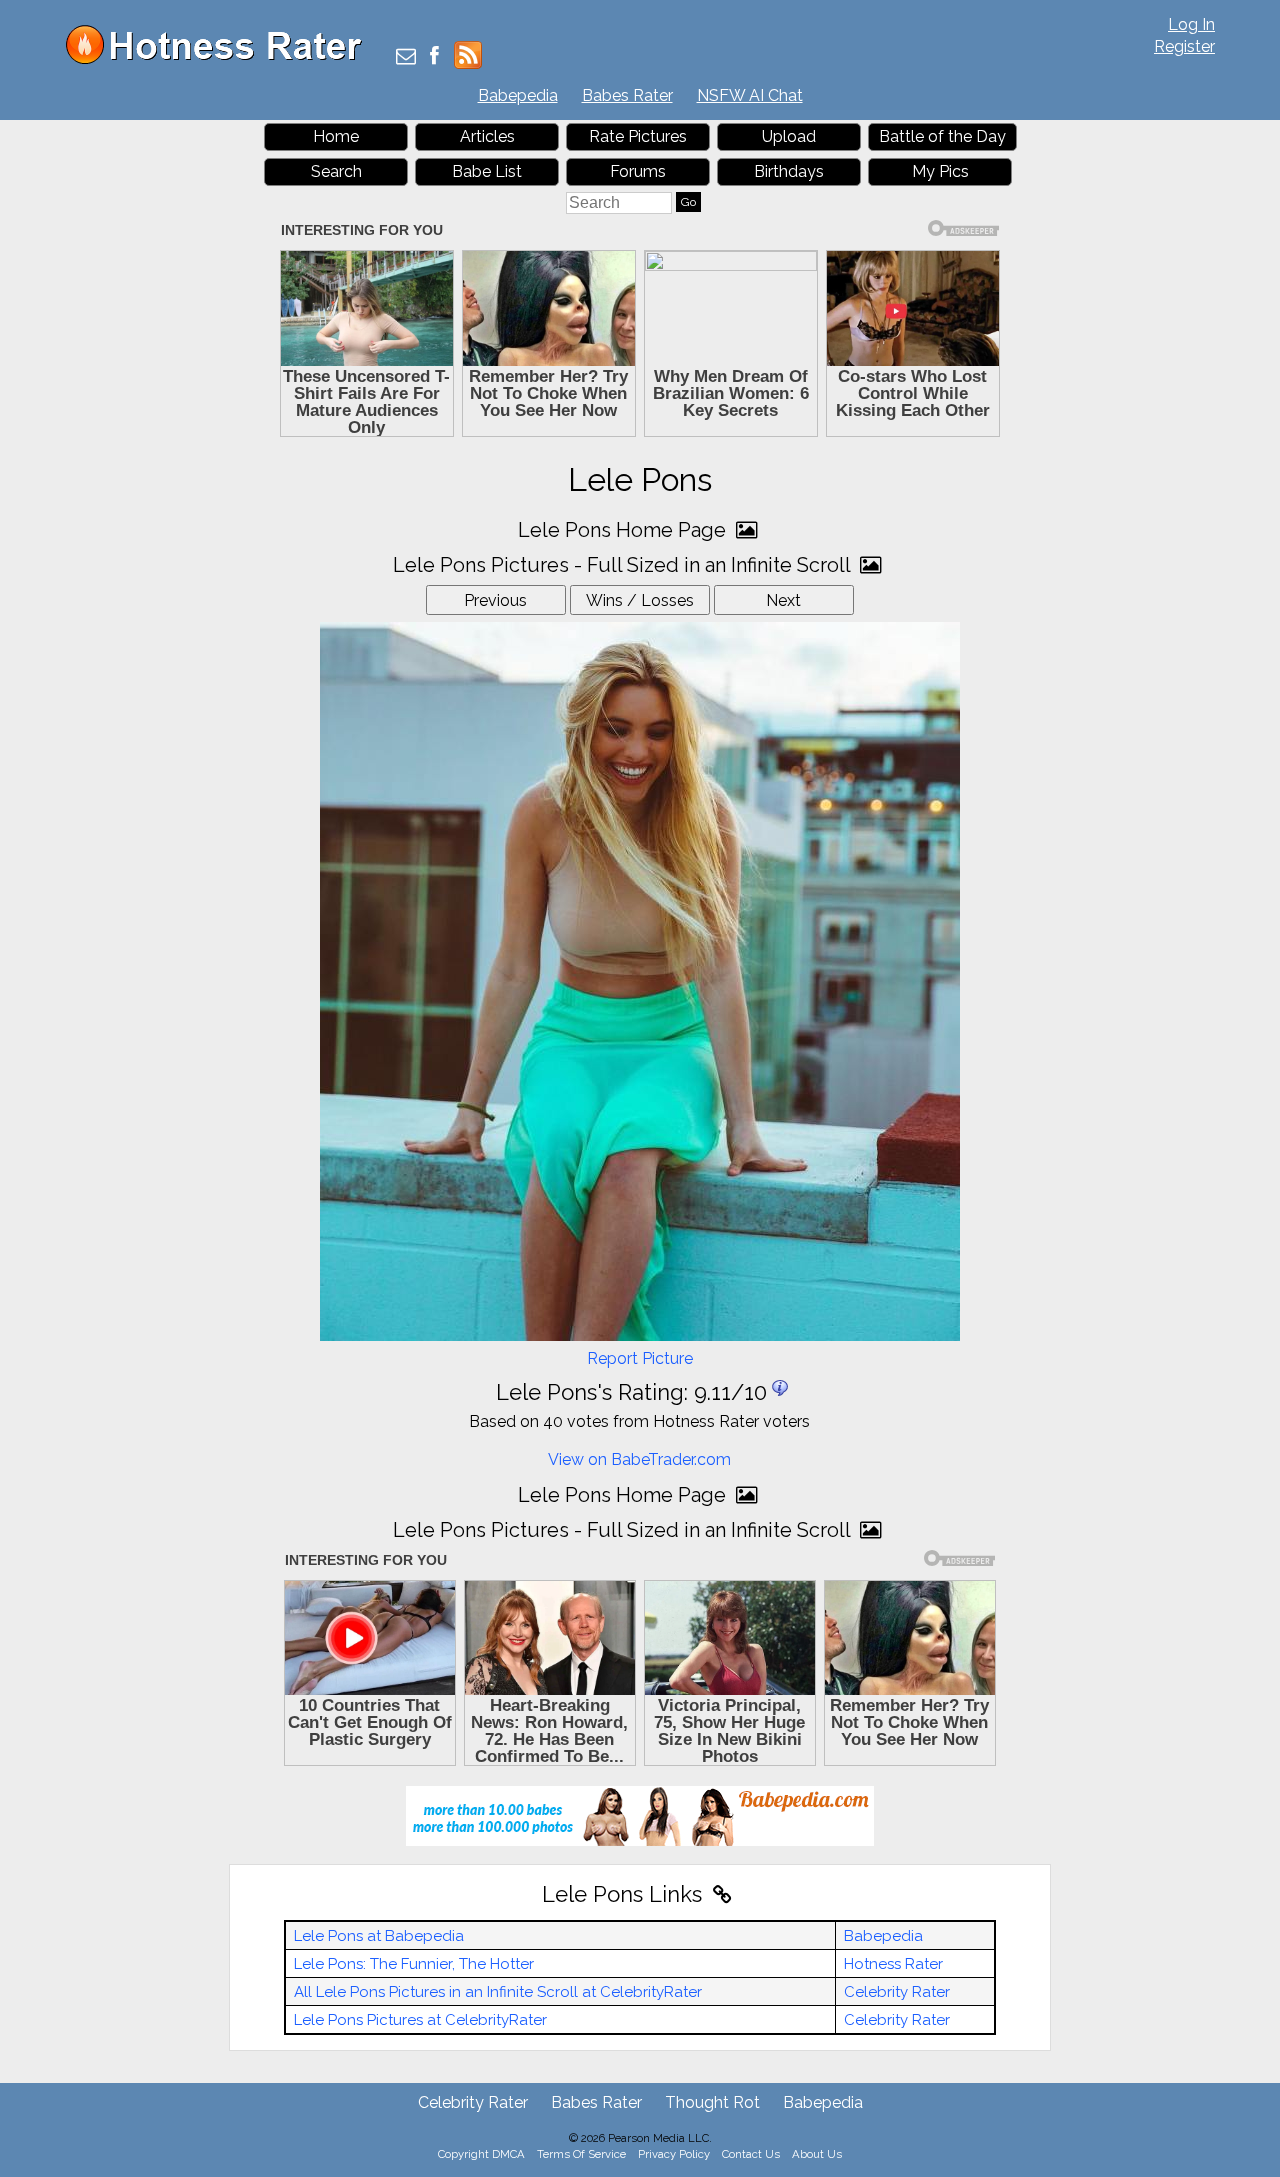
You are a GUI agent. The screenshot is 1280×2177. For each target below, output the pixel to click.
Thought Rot (712, 2102)
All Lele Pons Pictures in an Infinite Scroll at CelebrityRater (498, 1992)
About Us (817, 2154)
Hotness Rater (893, 1964)
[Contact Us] (406, 57)
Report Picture (640, 1358)
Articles (487, 136)
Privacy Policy (674, 2154)
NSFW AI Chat (750, 95)
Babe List (487, 171)
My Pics (940, 171)
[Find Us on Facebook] (434, 57)
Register (1184, 46)
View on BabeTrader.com (639, 1459)
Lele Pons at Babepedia (379, 1936)
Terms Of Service (581, 2154)
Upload (789, 136)
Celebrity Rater (897, 1992)
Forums (638, 171)
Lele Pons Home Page (624, 530)
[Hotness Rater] (221, 59)
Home (336, 136)
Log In (1191, 24)
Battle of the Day (942, 136)
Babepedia (518, 95)
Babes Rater (627, 95)
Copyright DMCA (481, 2154)
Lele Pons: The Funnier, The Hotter (414, 1964)
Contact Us (751, 2154)
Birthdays (789, 171)
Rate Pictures (638, 136)
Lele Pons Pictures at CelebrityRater (420, 2020)
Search (336, 171)
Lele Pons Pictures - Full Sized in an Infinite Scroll (624, 565)
